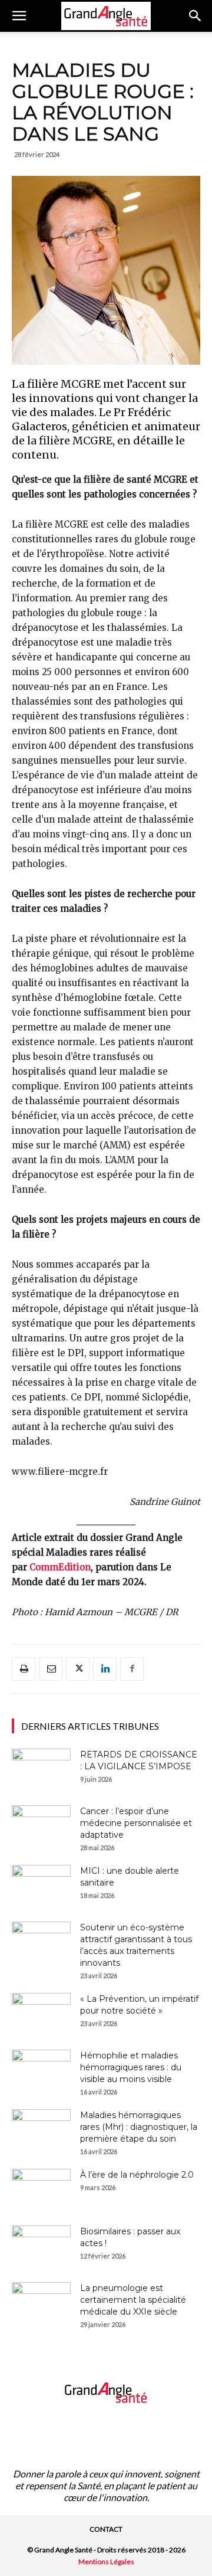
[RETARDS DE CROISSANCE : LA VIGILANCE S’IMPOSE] (41, 1769)
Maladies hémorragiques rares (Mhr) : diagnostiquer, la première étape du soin (139, 2127)
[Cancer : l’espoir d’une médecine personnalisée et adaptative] (41, 1826)
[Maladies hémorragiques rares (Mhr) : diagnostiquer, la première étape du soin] (41, 2130)
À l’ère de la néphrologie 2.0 (137, 2175)
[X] (78, 1669)
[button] (19, 16)
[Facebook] (132, 1669)
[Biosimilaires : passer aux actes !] (41, 2246)
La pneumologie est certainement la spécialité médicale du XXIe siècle (133, 2300)
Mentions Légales (106, 2562)
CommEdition (60, 1567)
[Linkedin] (105, 1669)
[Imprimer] (24, 1669)
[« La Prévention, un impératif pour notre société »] (41, 2014)
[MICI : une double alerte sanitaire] (41, 1886)
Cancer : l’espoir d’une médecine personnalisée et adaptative (136, 1823)
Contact (106, 2529)
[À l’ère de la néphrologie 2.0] (41, 2189)
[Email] (51, 1669)
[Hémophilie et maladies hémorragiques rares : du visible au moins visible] (41, 2070)
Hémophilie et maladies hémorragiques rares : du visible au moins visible (131, 2067)
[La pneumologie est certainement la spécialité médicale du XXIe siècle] (41, 2303)
